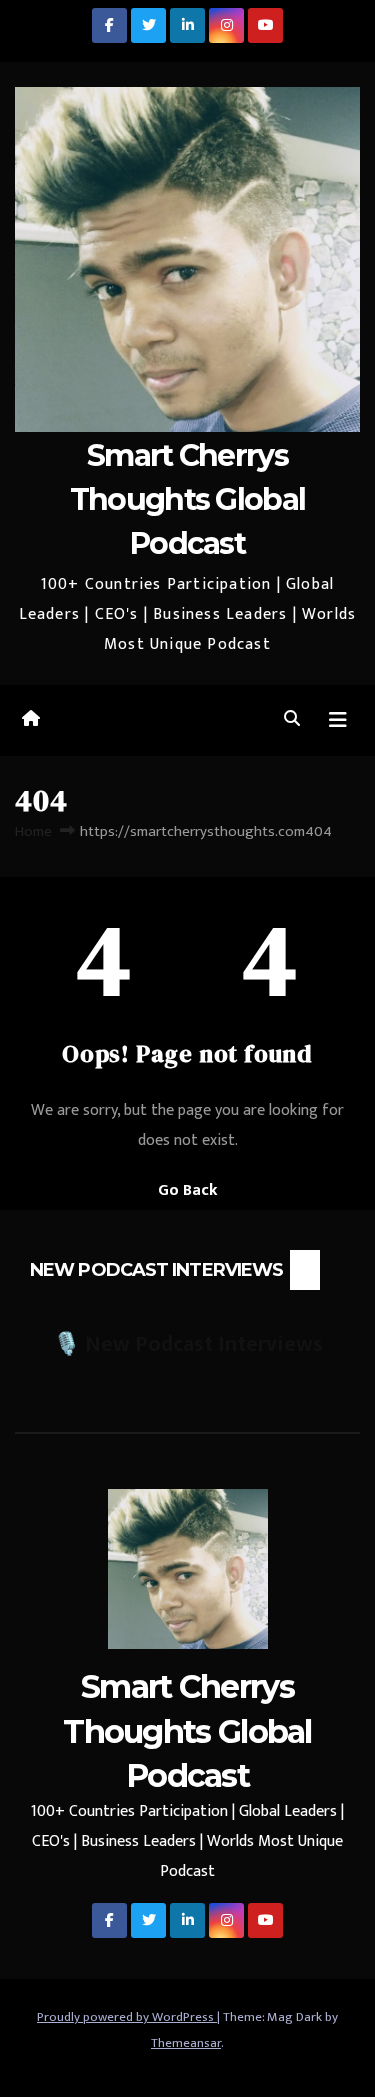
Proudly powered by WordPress (127, 2017)
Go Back (188, 1190)
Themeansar (186, 2043)
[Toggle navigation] (338, 720)
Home (33, 831)
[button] (292, 719)
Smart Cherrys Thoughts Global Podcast (188, 499)
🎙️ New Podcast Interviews (188, 1344)
